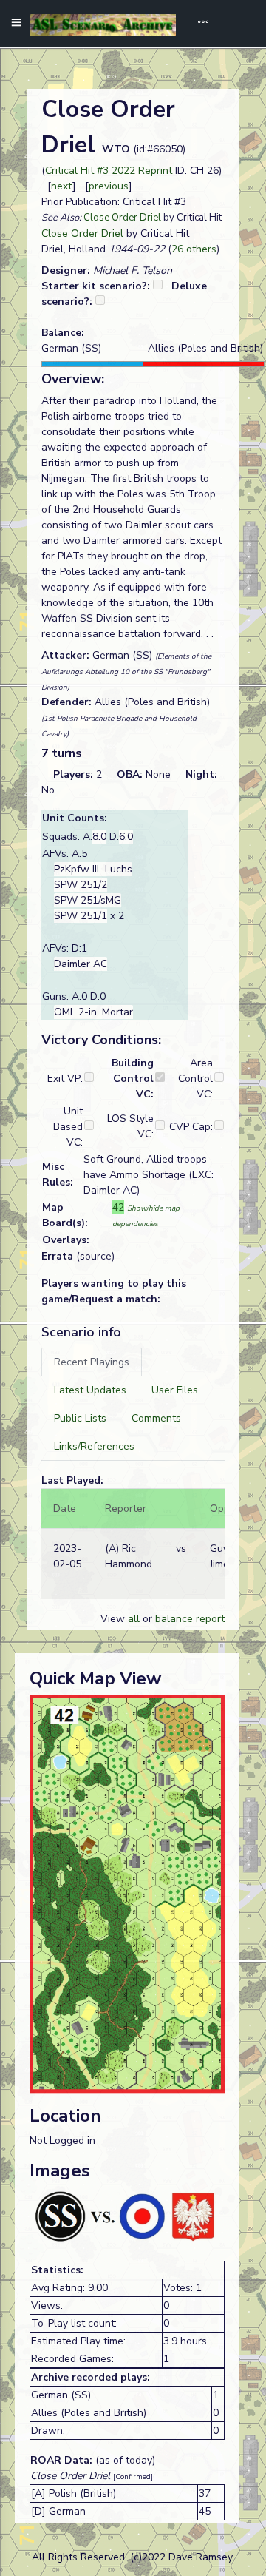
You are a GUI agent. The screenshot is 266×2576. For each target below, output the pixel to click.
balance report (190, 1619)
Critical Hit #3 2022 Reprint (109, 171)
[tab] (92, 1362)
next (62, 186)
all (134, 1619)
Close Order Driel (122, 218)
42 (118, 1207)
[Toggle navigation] (198, 24)
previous (109, 186)
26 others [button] (194, 249)
